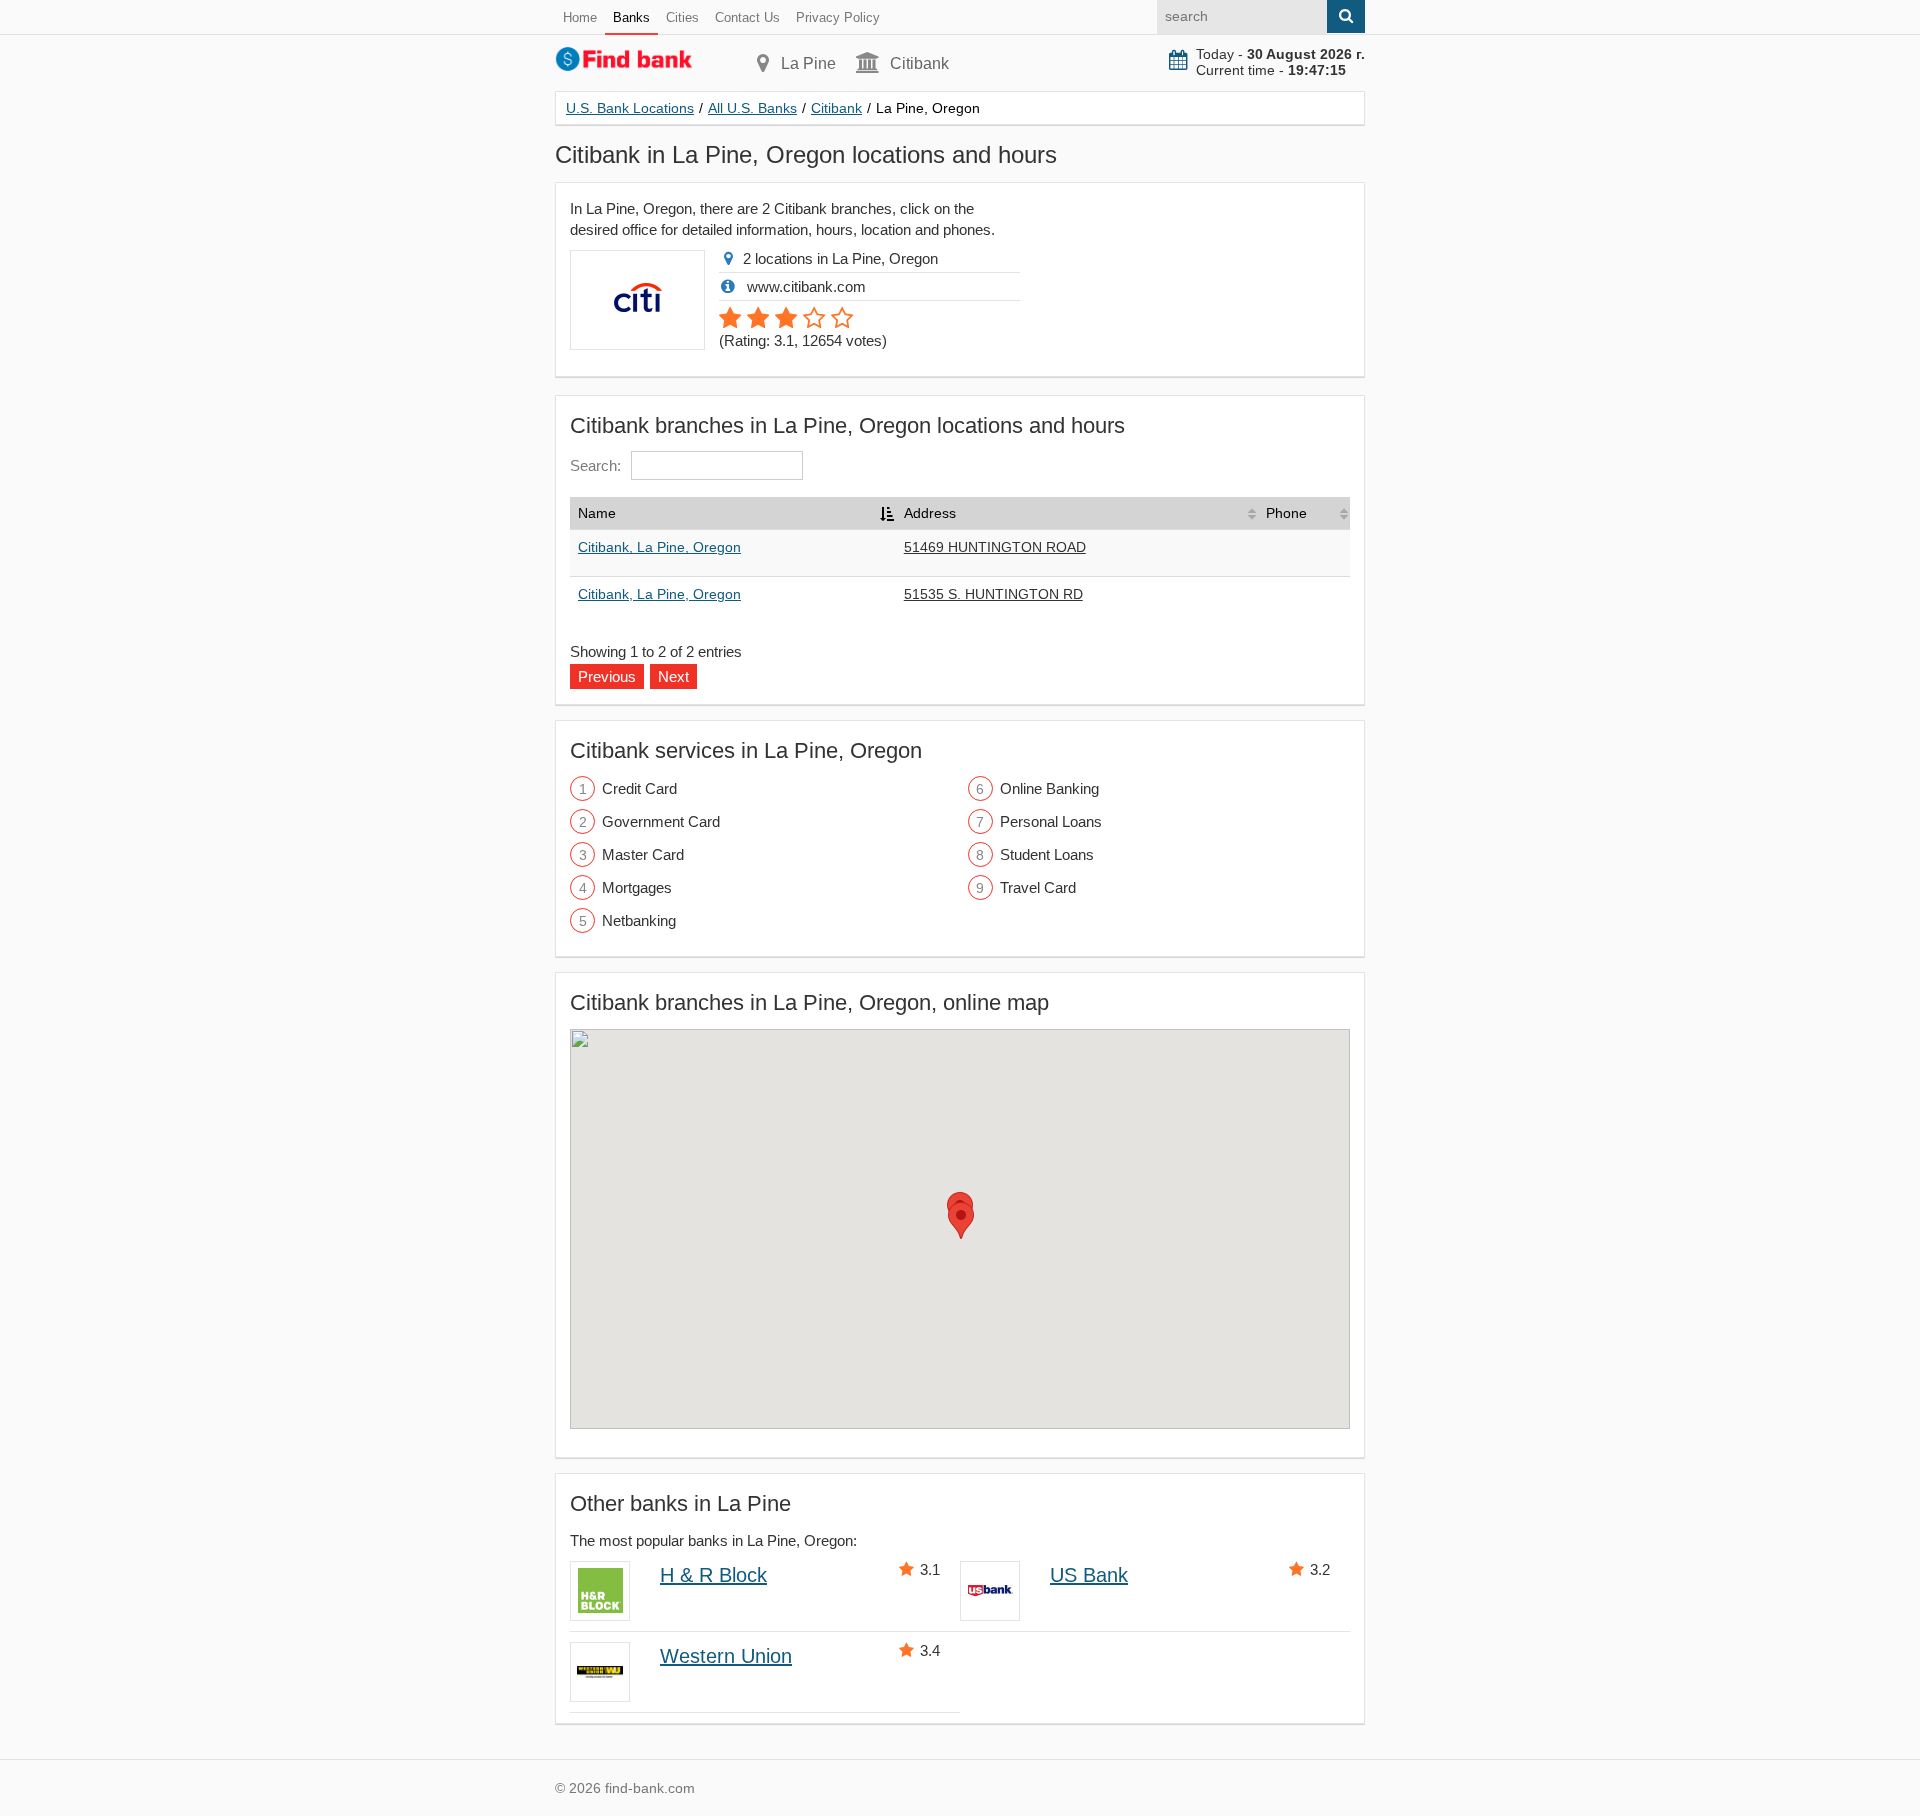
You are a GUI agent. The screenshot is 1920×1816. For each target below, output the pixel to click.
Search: (595, 465)
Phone (1286, 513)
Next (673, 676)
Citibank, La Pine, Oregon (659, 547)
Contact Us (747, 17)
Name (597, 513)
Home (580, 17)
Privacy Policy (838, 17)
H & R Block (713, 1575)
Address (930, 513)
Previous (607, 676)
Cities (682, 17)
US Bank (1089, 1575)
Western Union (726, 1656)
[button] (961, 1220)
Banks (631, 17)
